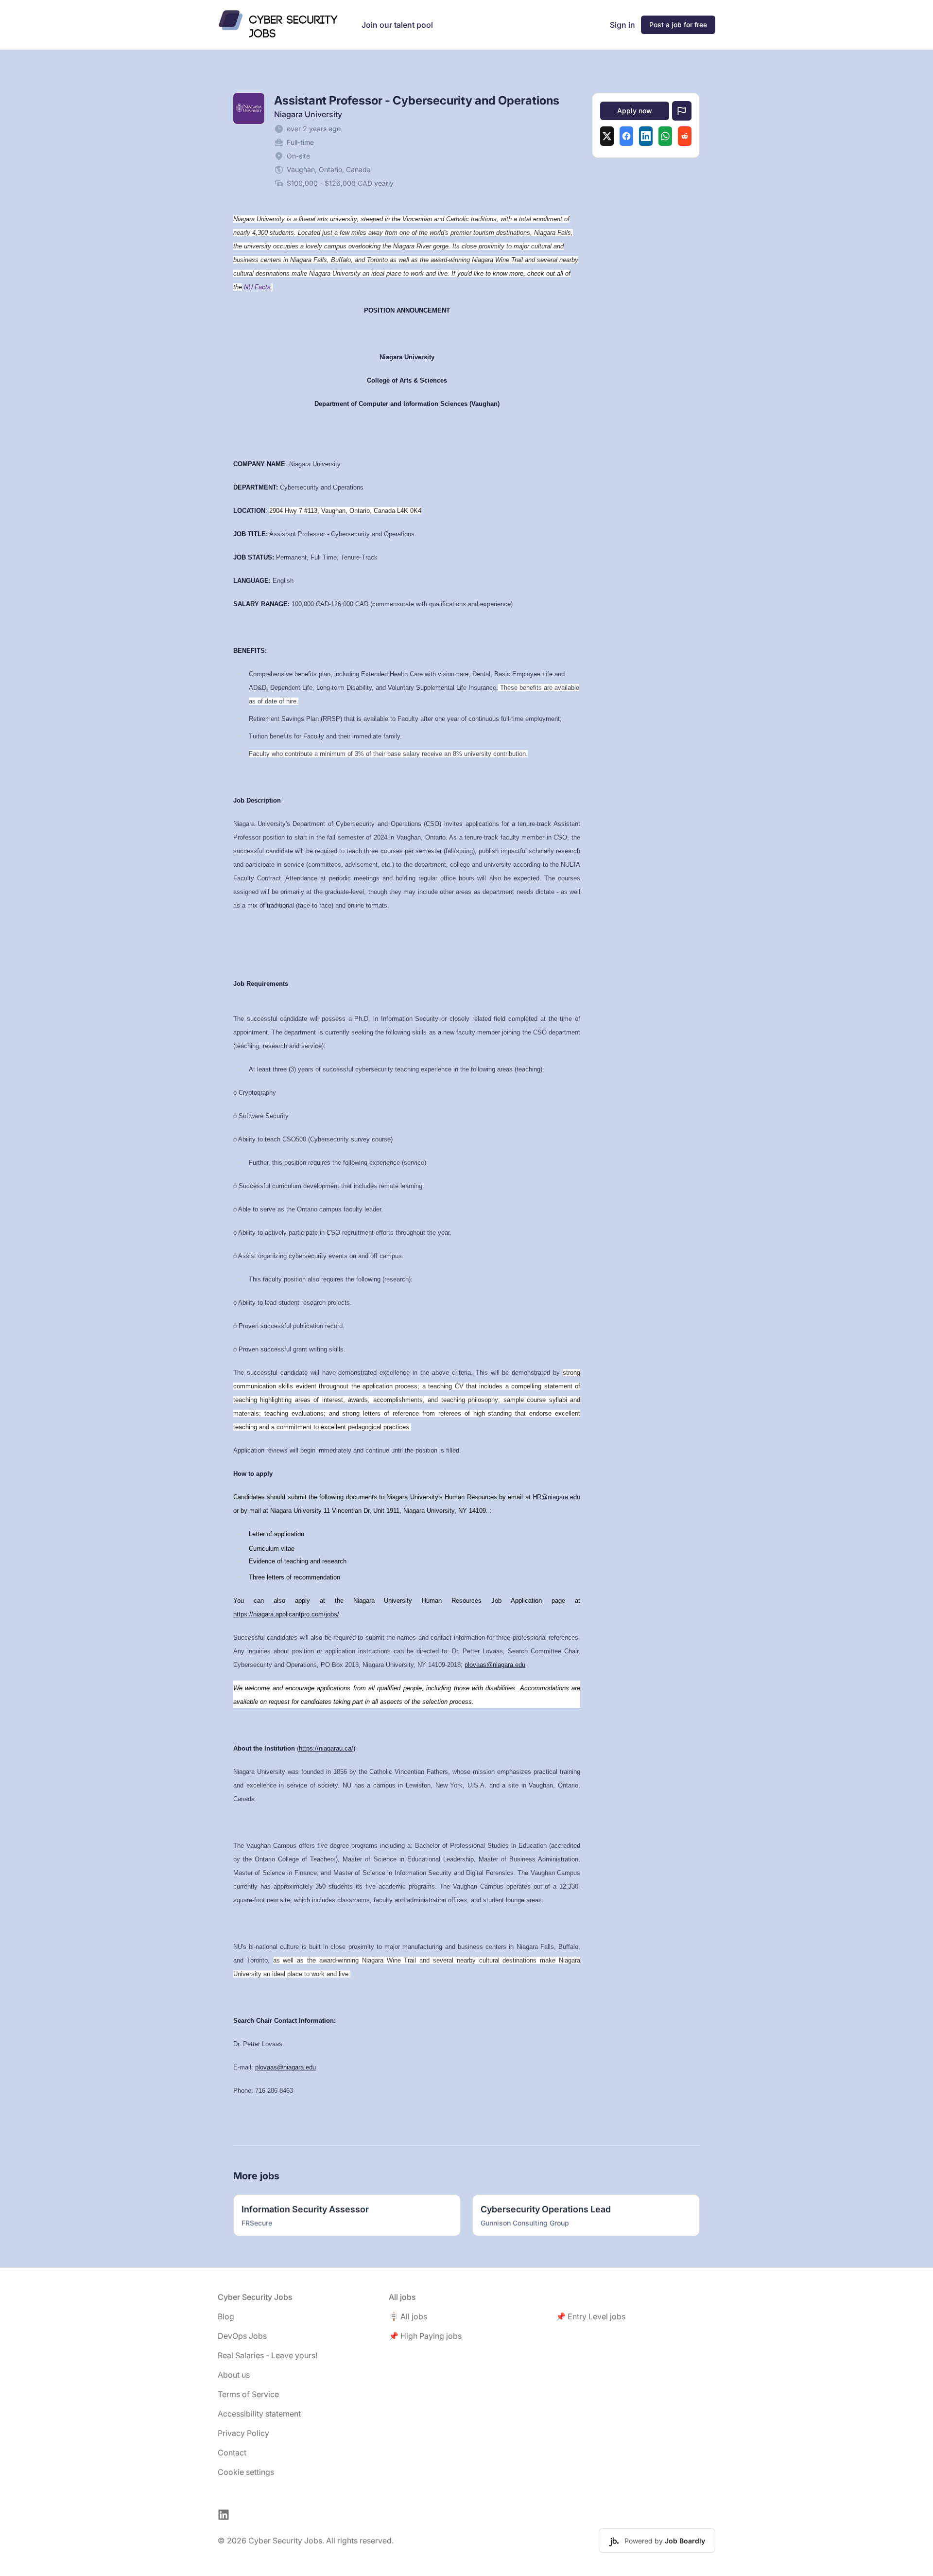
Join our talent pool (397, 25)
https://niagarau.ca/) (327, 1748)
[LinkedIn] (646, 136)
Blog (226, 2316)
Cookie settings (246, 2472)
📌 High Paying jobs (425, 2336)
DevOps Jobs (242, 2336)
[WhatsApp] (665, 136)
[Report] (682, 111)
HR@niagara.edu (556, 1497)
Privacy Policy (243, 2433)
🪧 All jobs (408, 2316)
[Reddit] (685, 136)
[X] (607, 136)
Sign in (622, 25)
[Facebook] (626, 136)
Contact (232, 2453)
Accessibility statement (259, 2414)
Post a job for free (678, 25)
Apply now (635, 111)
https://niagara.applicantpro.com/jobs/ (286, 1614)
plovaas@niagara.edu (495, 1665)
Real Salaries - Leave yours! (268, 2355)
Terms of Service (248, 2394)
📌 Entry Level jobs (591, 2316)
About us (234, 2375)
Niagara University (308, 114)
